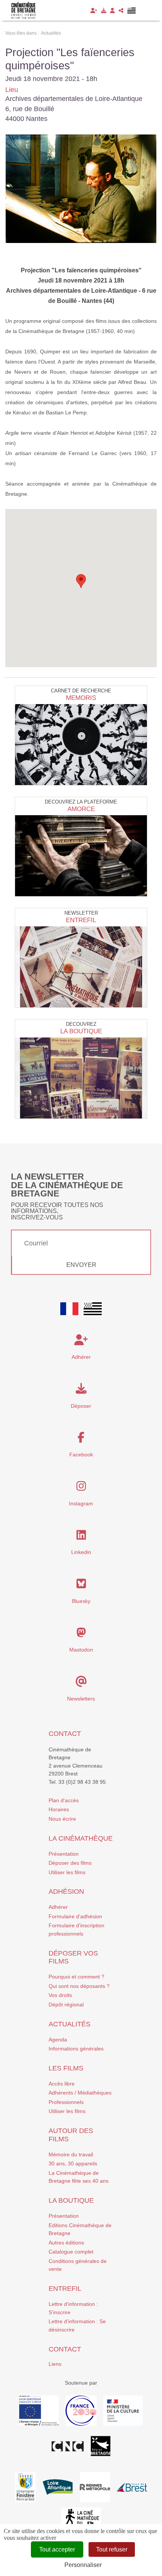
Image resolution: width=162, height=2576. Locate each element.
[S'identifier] (112, 11)
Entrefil (81, 920)
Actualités (70, 2024)
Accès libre (62, 2084)
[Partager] (121, 11)
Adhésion (66, 1892)
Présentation (64, 1854)
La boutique (71, 2200)
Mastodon (81, 1650)
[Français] (69, 1309)
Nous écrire (62, 1819)
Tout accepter (57, 2549)
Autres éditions (66, 2243)
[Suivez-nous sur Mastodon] (81, 1635)
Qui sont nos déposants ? (79, 1986)
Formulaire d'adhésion (75, 1916)
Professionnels (66, 2102)
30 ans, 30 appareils (73, 2163)
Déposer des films (70, 1863)
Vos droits (60, 1995)
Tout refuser (112, 2549)
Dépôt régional (66, 2005)
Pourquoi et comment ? (76, 1977)
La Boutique (81, 1031)
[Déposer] (104, 11)
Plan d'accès (64, 1800)
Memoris (81, 698)
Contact (65, 1734)
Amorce (81, 809)
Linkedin (81, 1552)
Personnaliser (83, 2565)
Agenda (58, 2040)
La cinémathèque (81, 1838)
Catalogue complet (71, 2252)
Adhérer (58, 1907)
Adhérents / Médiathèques (80, 2093)
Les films (66, 2068)
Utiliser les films (67, 1872)
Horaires (59, 1809)
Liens (55, 2364)
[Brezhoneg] (132, 11)
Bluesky (81, 1601)
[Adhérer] (94, 11)
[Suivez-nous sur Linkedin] (81, 1537)
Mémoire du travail (71, 2154)
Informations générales (76, 2049)
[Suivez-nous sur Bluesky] (81, 1586)
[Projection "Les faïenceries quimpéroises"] (81, 189)
